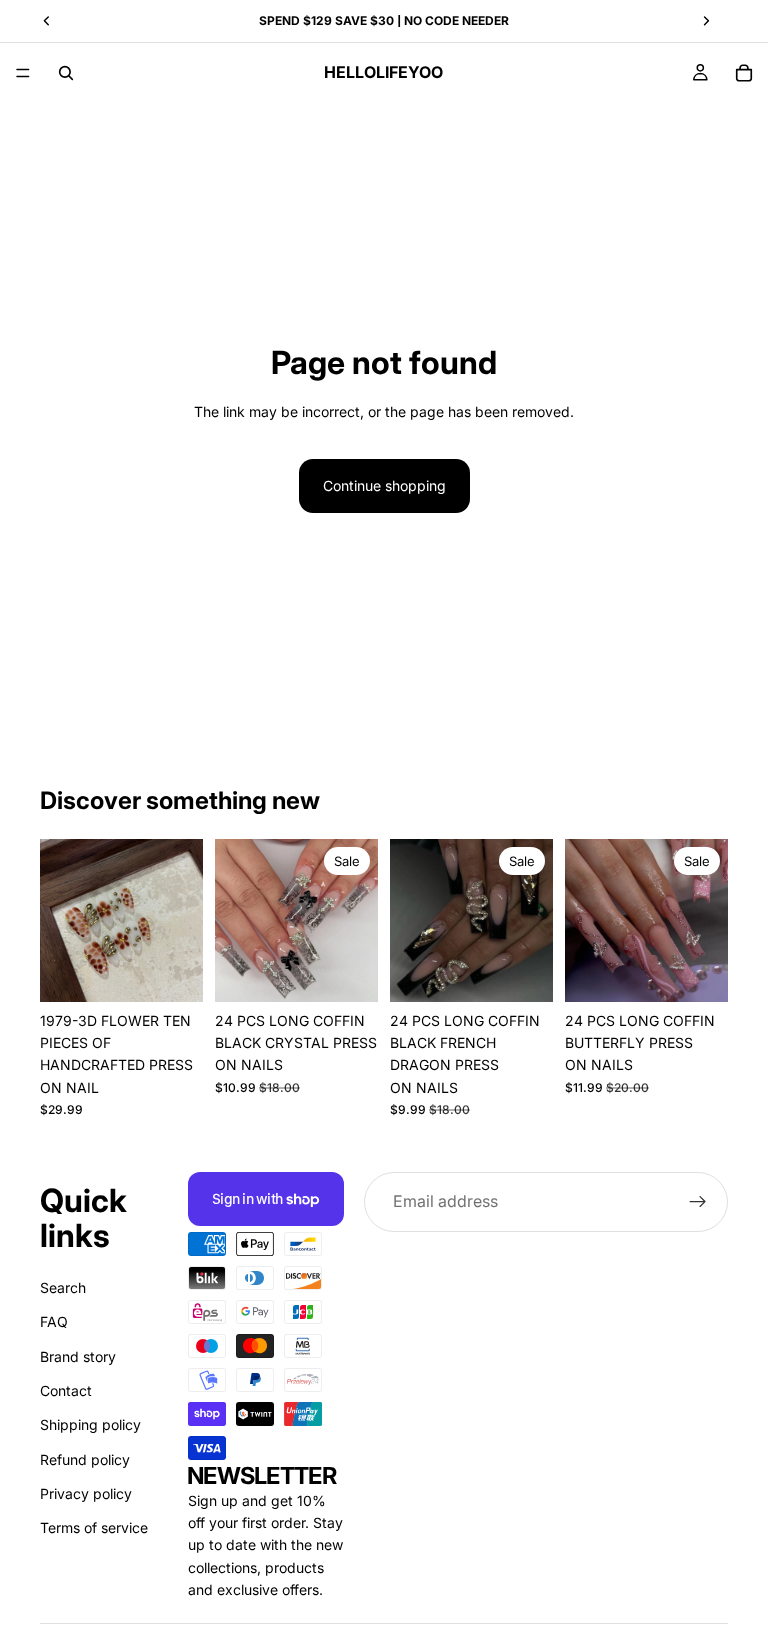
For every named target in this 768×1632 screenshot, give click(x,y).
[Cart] (744, 73)
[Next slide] (356, 920)
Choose (189, 970)
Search (63, 1287)
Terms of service (94, 1528)
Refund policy (85, 1459)
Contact (66, 1390)
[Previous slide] (237, 920)
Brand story (78, 1356)
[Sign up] (698, 1202)
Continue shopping (384, 485)
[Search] (66, 73)
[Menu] (23, 73)
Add (364, 970)
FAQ (54, 1321)
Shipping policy (90, 1424)
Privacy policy (86, 1493)
